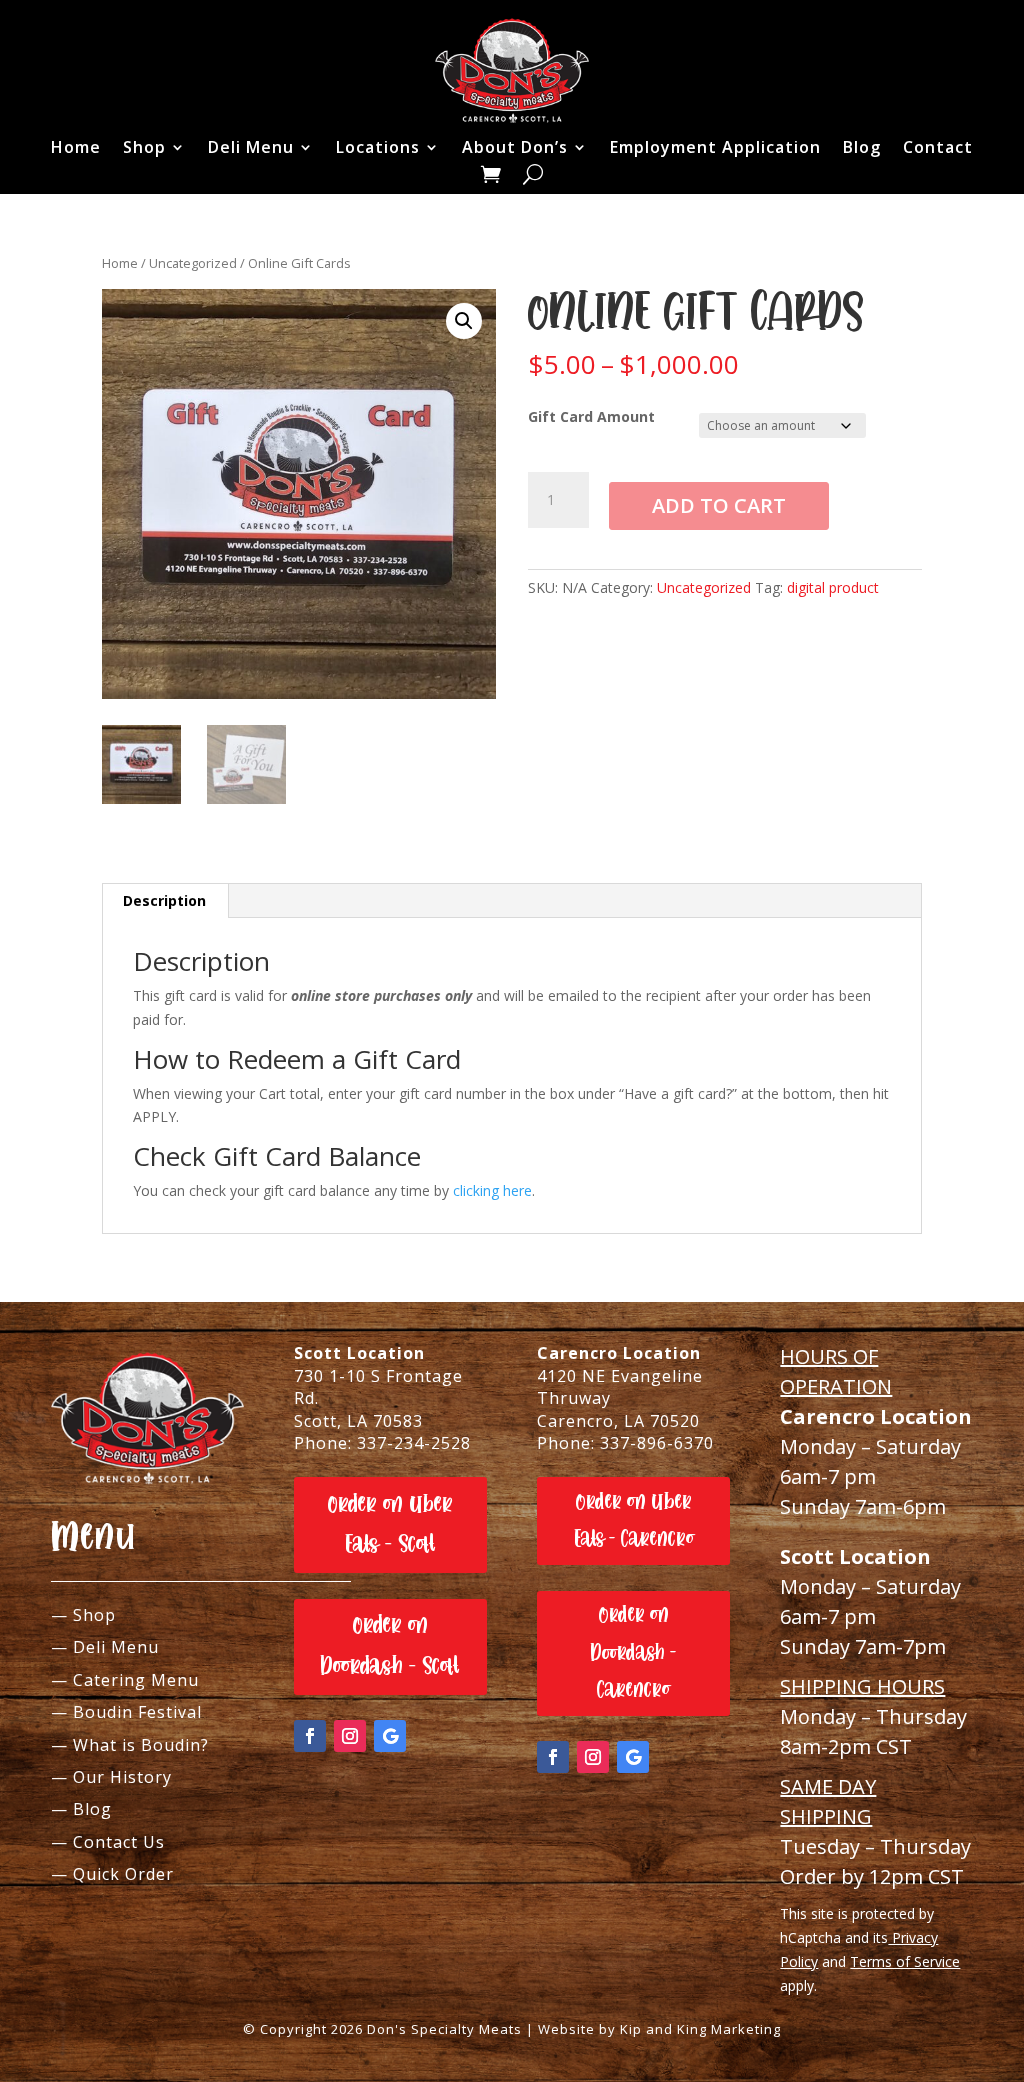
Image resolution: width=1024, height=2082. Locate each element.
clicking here (492, 1190)
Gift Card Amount (591, 416)
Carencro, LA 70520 (618, 1421)
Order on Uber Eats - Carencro (634, 1520)
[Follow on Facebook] (310, 1736)
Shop (144, 147)
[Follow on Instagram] (350, 1736)
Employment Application (715, 147)
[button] (464, 321)
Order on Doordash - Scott (390, 1646)
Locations (378, 147)
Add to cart (719, 505)
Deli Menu (251, 147)
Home (76, 147)
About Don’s (515, 147)
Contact (938, 147)
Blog (862, 147)
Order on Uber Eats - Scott (390, 1525)
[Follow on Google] (390, 1736)
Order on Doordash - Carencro (633, 1652)
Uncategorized (193, 263)
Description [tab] (164, 900)
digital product (833, 587)
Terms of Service (905, 1961)
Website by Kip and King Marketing (659, 2029)
